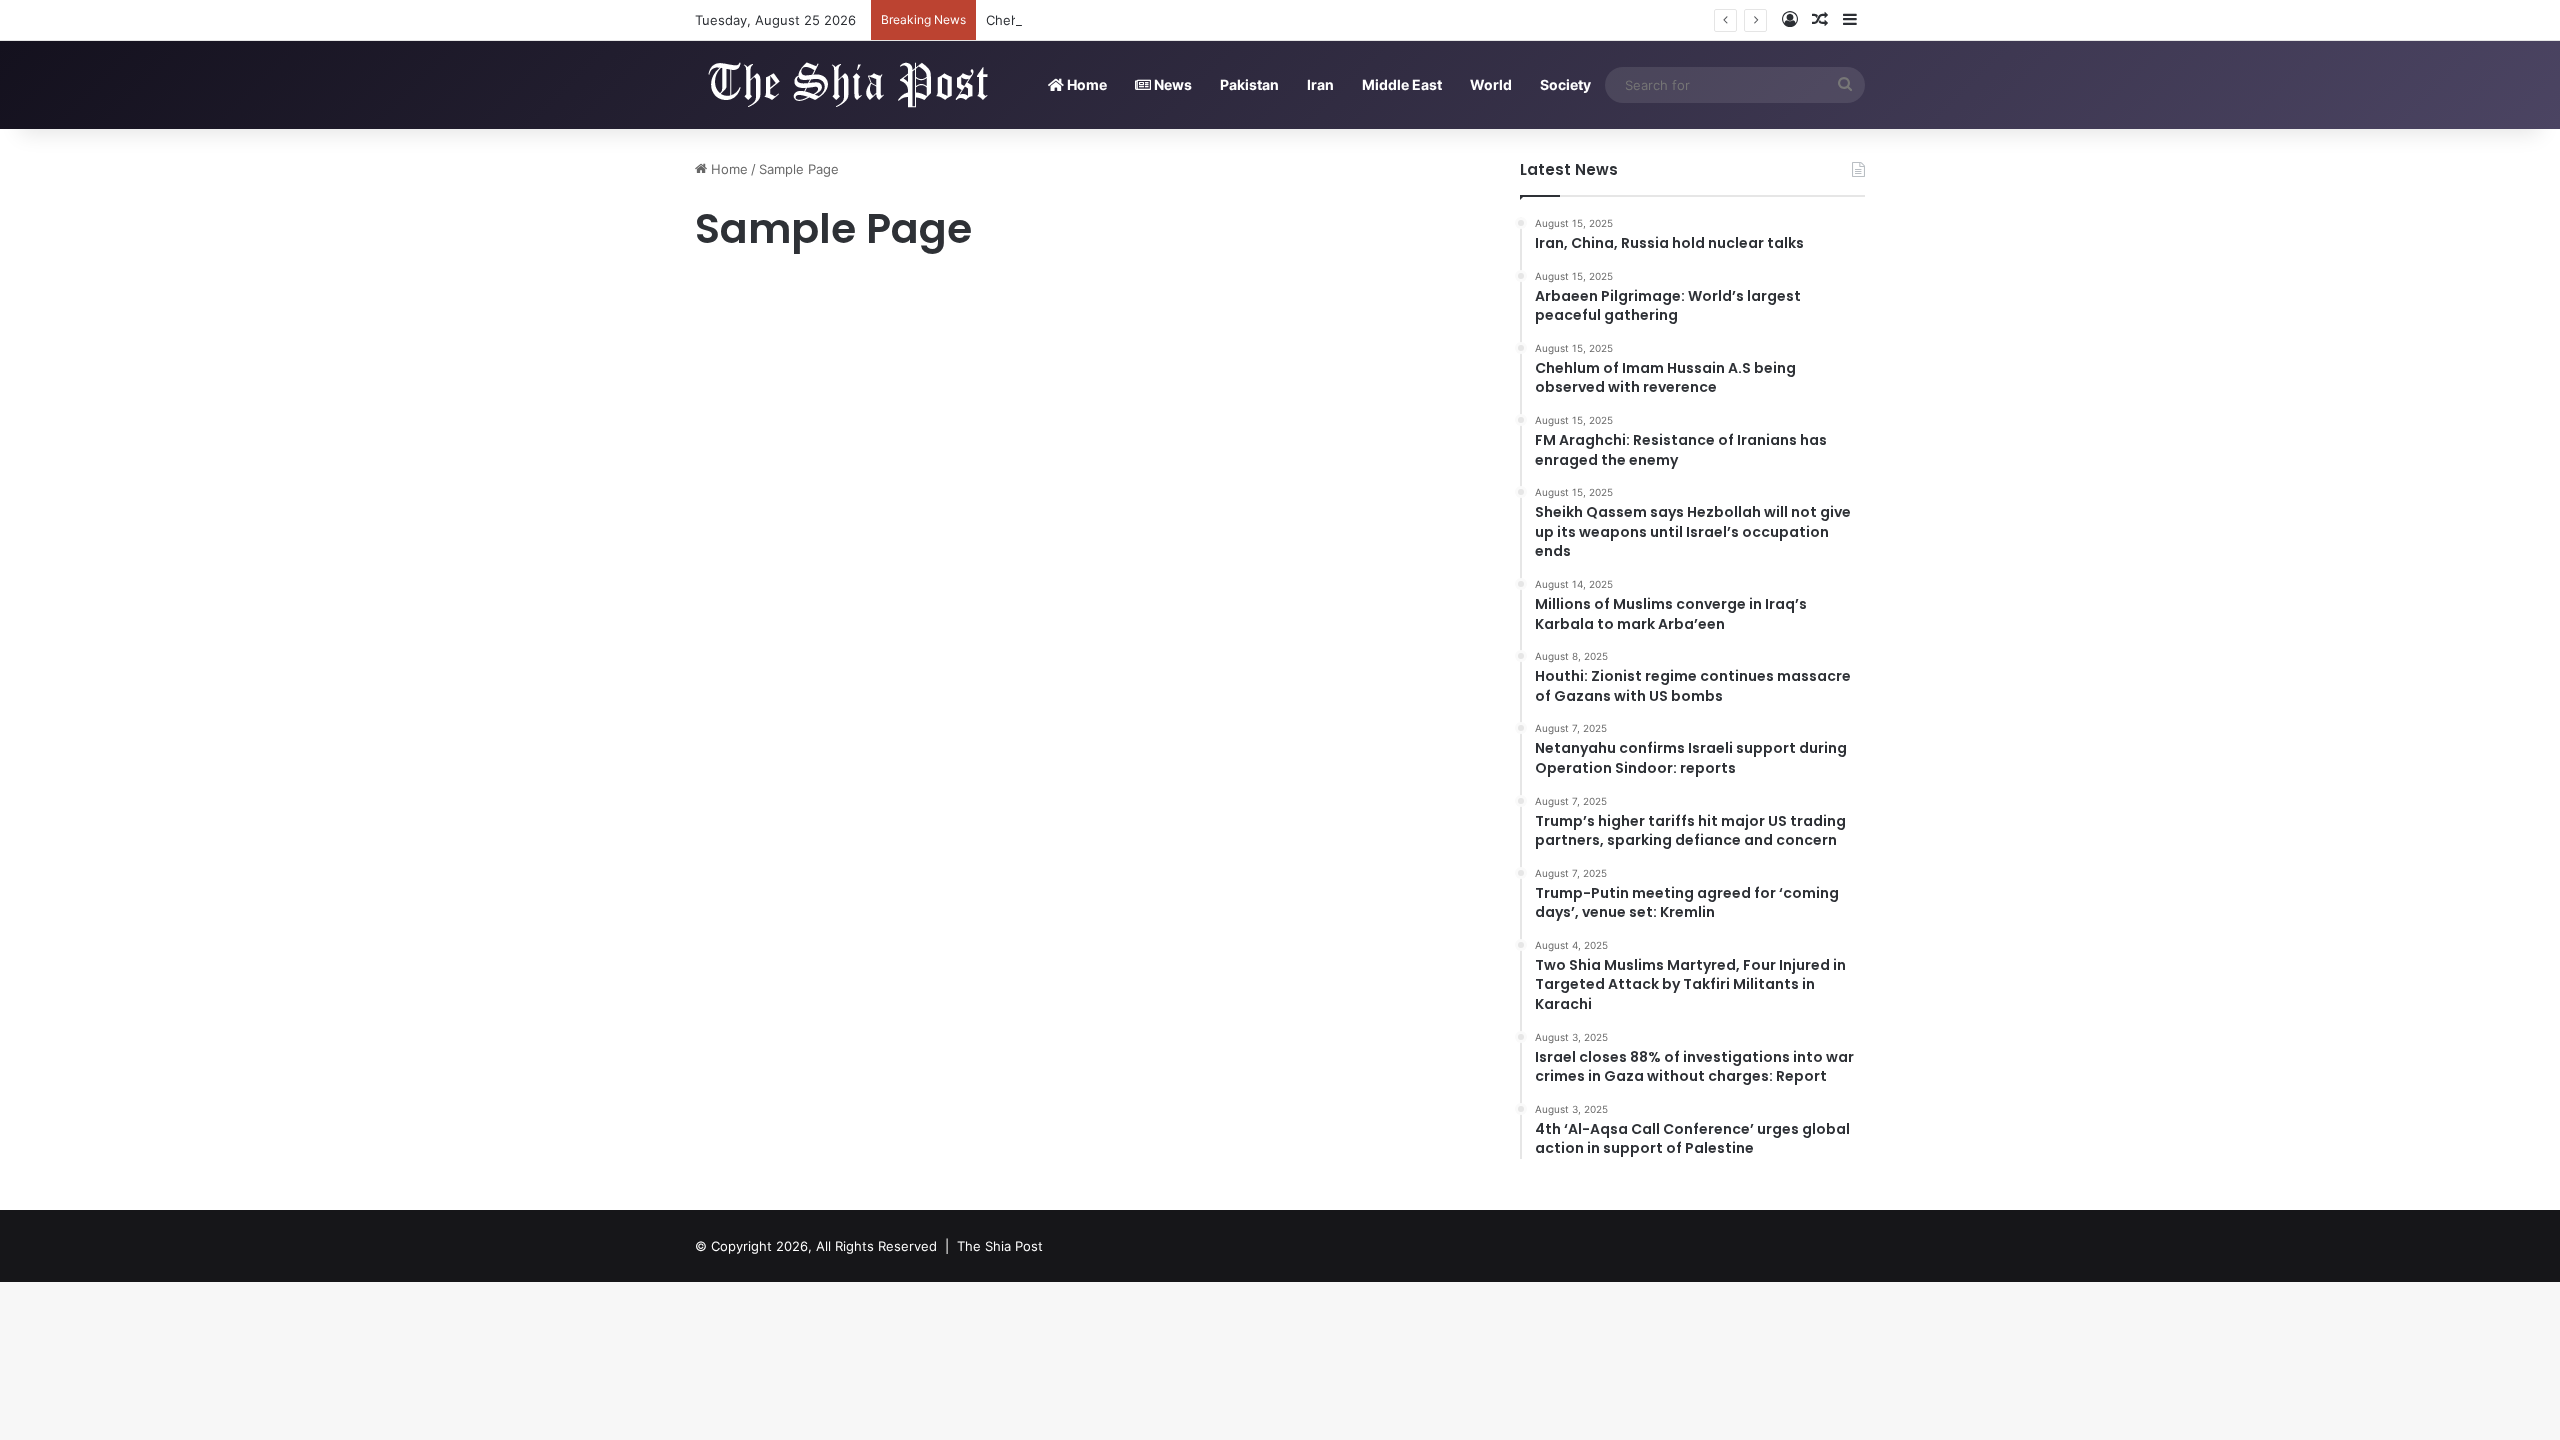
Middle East (1402, 84)
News (1171, 84)
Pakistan (1249, 84)
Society (1565, 84)
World (1491, 84)
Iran (1320, 84)
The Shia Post (1000, 1246)
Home (1085, 84)
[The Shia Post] (845, 84)
